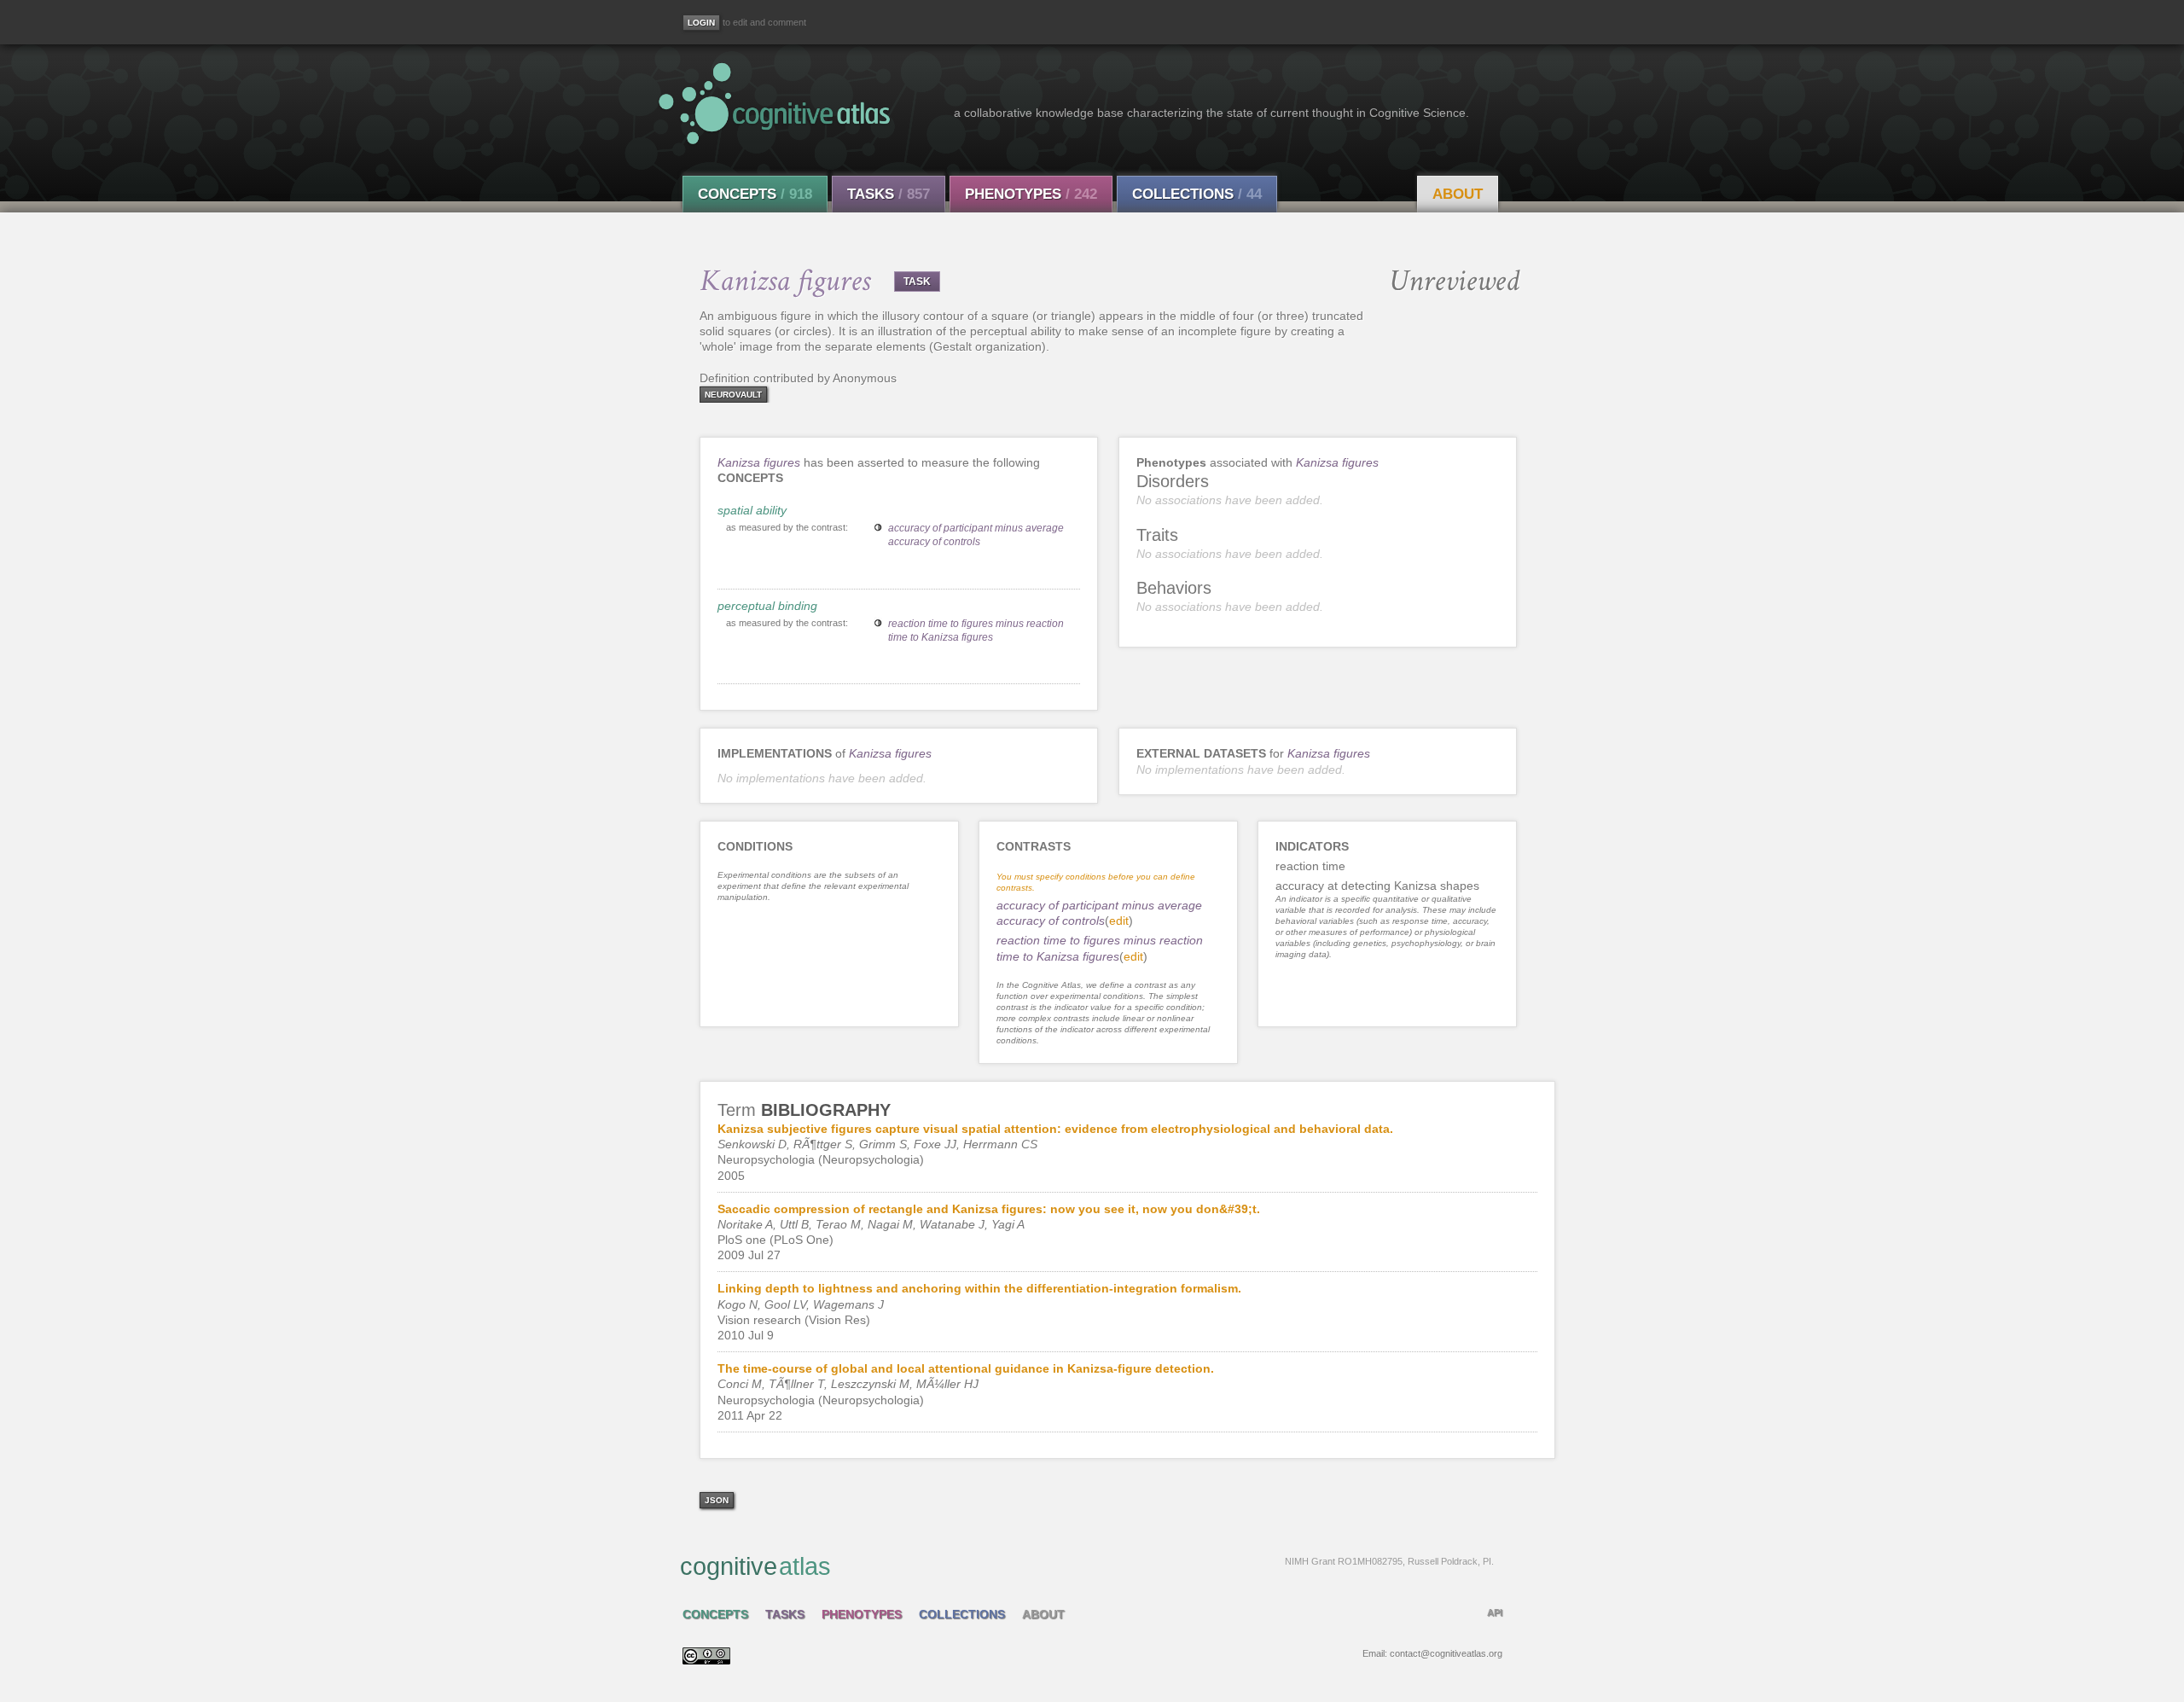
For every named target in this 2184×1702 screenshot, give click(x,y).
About (1458, 194)
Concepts (755, 194)
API (1495, 1612)
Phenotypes (1031, 194)
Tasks (889, 194)
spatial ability (752, 510)
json (717, 1500)
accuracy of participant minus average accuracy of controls (976, 535)
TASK (917, 282)
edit (1119, 921)
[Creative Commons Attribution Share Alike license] (706, 1660)
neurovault (733, 395)
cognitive (1087, 1566)
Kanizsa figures (759, 462)
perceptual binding (767, 606)
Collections (1197, 194)
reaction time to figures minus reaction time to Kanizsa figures (976, 630)
